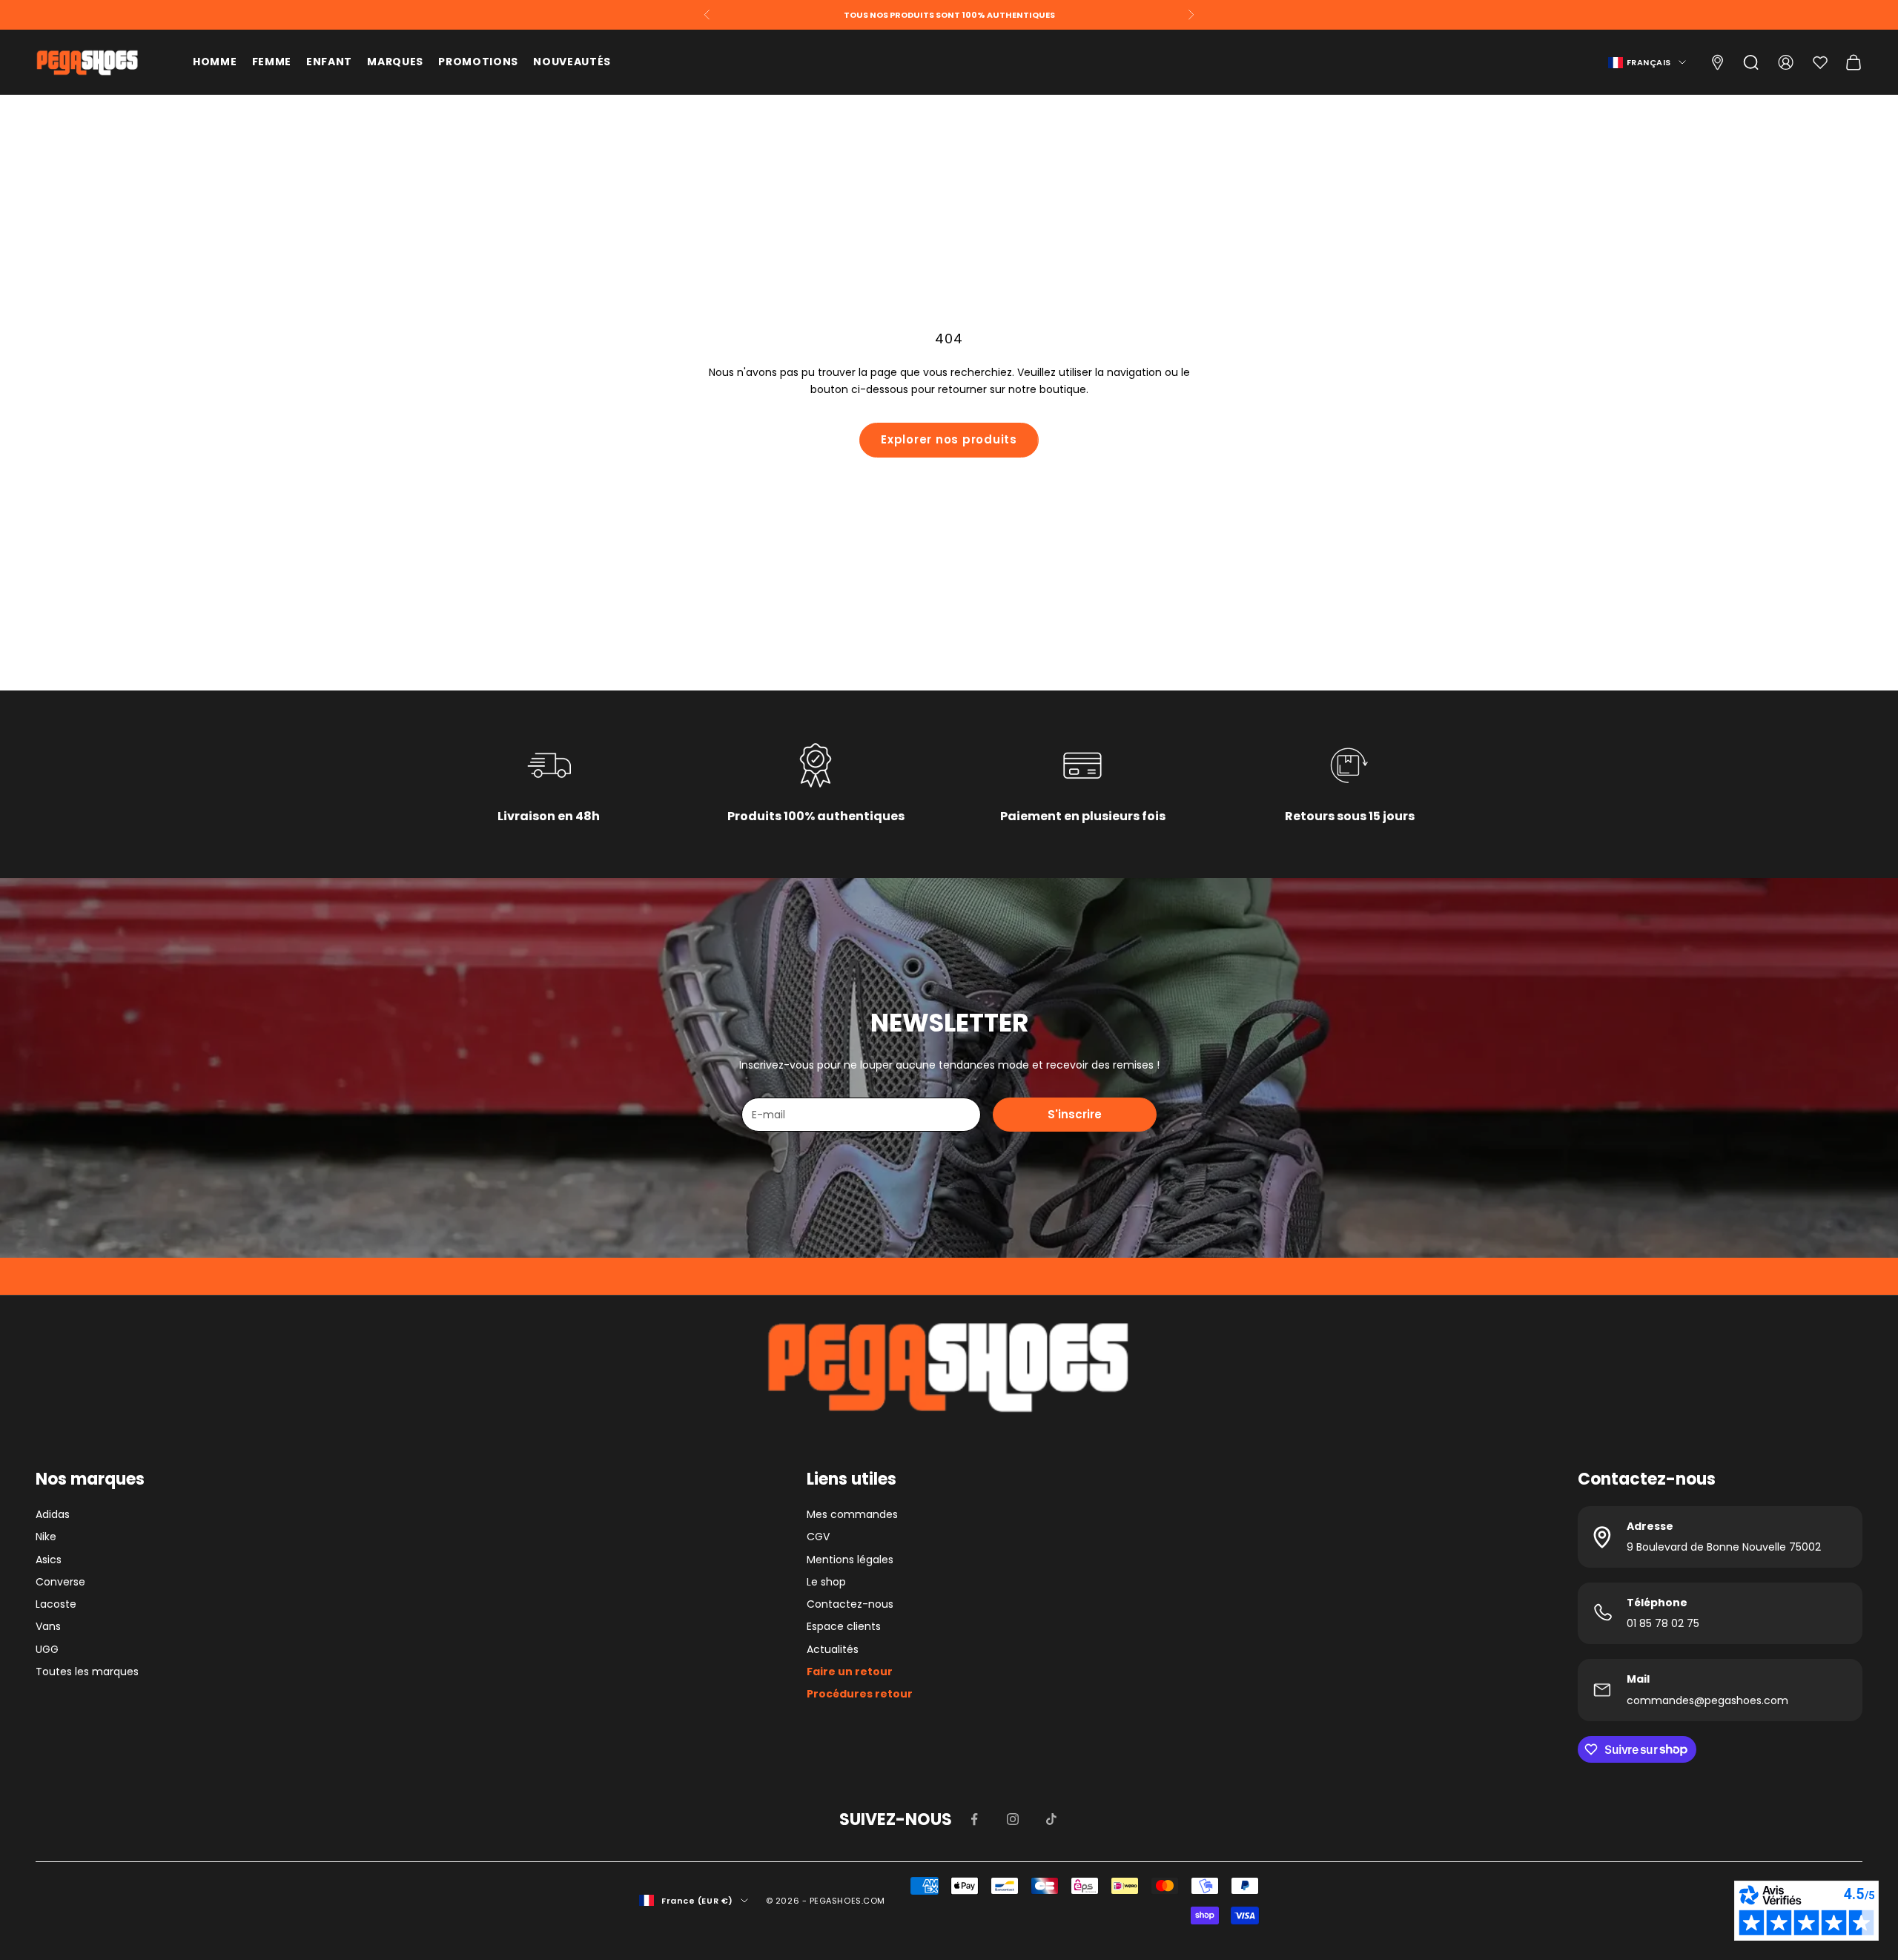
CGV (818, 1537)
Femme (272, 62)
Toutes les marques (87, 1672)
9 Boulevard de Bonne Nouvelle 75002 (1724, 1547)
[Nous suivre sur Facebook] (974, 1819)
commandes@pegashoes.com (1707, 1700)
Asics (49, 1560)
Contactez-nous (850, 1604)
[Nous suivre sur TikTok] (1051, 1819)
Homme (215, 62)
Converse (60, 1582)
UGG (47, 1649)
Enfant (329, 62)
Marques (395, 62)
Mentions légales (850, 1560)
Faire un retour (850, 1672)
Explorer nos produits (949, 439)
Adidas (53, 1514)
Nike (46, 1537)
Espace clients (844, 1626)
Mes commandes (852, 1514)
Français (1649, 62)
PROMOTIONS (478, 62)
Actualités (833, 1649)
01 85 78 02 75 (1663, 1623)
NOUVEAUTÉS (572, 62)
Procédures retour (860, 1694)
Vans (48, 1626)
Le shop (826, 1582)
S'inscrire (1075, 1114)
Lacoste (56, 1604)
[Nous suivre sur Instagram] (1013, 1819)
